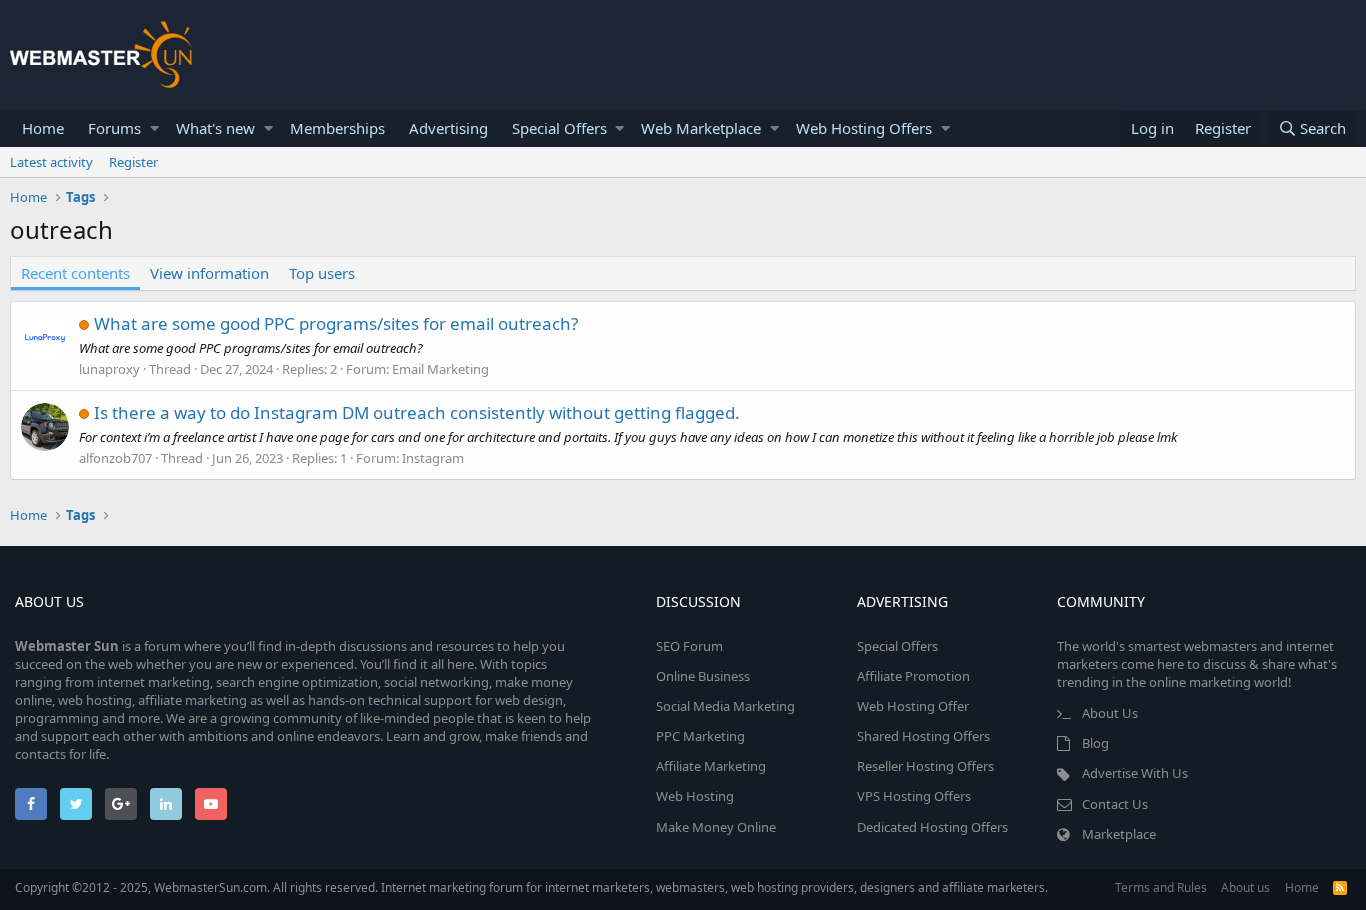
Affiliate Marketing (711, 766)
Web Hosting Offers (864, 128)
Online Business (703, 676)
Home (43, 128)
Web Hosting (695, 796)
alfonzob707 (115, 458)
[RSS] (1340, 887)
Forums (114, 128)
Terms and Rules (1161, 887)
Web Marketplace (701, 128)
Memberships (337, 128)
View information (209, 273)
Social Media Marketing (725, 706)
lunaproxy (109, 369)
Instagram (433, 458)
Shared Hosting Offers (923, 736)
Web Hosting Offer (913, 706)
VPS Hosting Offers (914, 796)
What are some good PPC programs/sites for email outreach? (336, 323)
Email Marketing (440, 369)
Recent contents (75, 273)
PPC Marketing (700, 736)
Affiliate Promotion (913, 676)
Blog (1095, 743)
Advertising (448, 128)
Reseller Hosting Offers (925, 766)
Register (133, 162)
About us (1245, 887)
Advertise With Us (1135, 773)
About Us (1110, 713)
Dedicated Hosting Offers (932, 827)
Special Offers (559, 128)
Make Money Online (716, 827)
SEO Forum (689, 646)
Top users (322, 273)
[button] (154, 128)
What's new (215, 128)
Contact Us (1115, 804)
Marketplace (1119, 834)
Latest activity (51, 162)
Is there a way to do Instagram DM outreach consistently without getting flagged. (417, 412)
